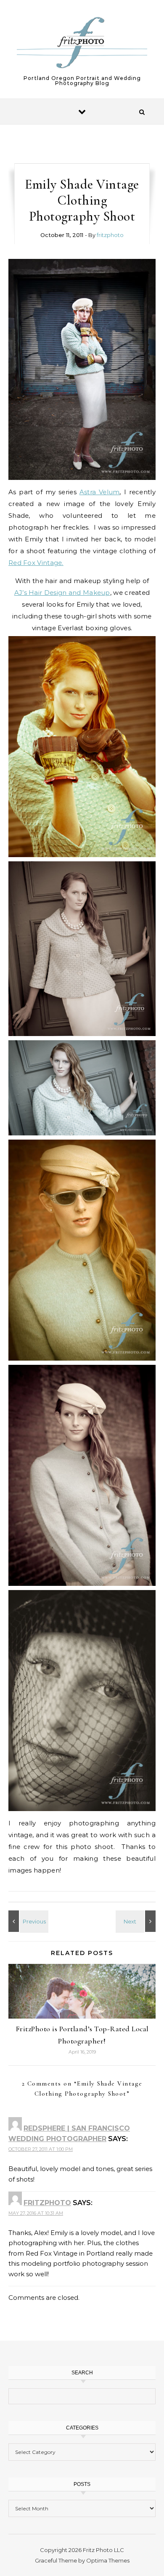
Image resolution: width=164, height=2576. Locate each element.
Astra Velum (100, 492)
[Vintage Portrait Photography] (82, 369)
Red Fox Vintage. (36, 563)
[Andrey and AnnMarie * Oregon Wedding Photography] (137, 1921)
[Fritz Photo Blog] (82, 43)
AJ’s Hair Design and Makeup (62, 593)
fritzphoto (110, 235)
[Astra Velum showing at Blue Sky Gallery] (27, 1921)
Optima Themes (108, 2560)
